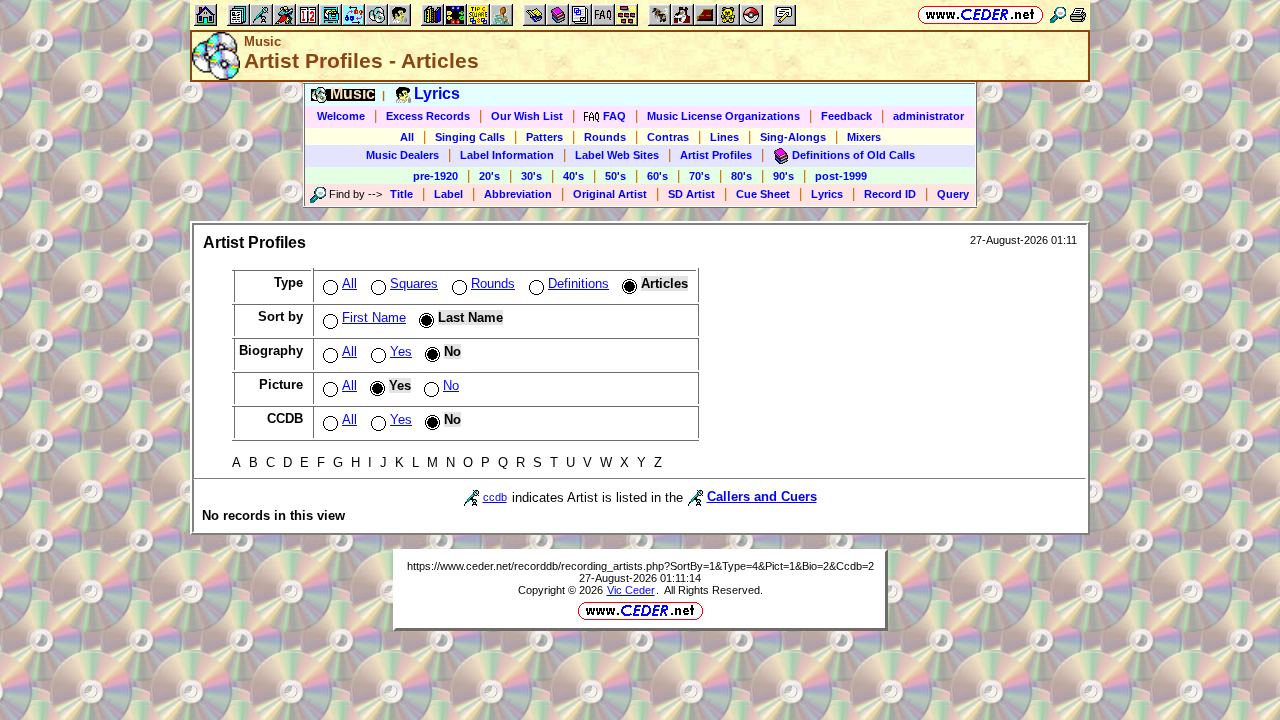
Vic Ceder (631, 590)
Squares (414, 283)
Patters (544, 137)
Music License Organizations (723, 116)
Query (953, 194)
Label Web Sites (617, 155)
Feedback (846, 116)
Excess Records (428, 116)
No (451, 385)
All (407, 137)
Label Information (507, 155)
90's (783, 176)
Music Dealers (402, 155)
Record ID (890, 194)
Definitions (578, 283)
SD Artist (691, 194)
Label (448, 194)
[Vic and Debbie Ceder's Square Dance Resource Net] (980, 14)
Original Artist (610, 194)
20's (489, 176)
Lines (724, 137)
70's (699, 176)
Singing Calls (470, 137)
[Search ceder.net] (1058, 14)
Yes (401, 351)
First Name (374, 317)
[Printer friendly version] (1078, 14)
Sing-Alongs (793, 137)
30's (531, 176)
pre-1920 (435, 176)
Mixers (864, 137)
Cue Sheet (763, 194)
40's (573, 176)
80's (741, 176)
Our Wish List (527, 116)
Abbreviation (518, 194)
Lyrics (827, 194)
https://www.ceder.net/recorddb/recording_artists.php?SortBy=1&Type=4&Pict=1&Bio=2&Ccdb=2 (640, 566)
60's (657, 176)
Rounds (605, 137)
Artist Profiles (716, 155)
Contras (668, 137)
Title (401, 194)
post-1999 (841, 176)
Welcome (341, 116)
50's (615, 176)
